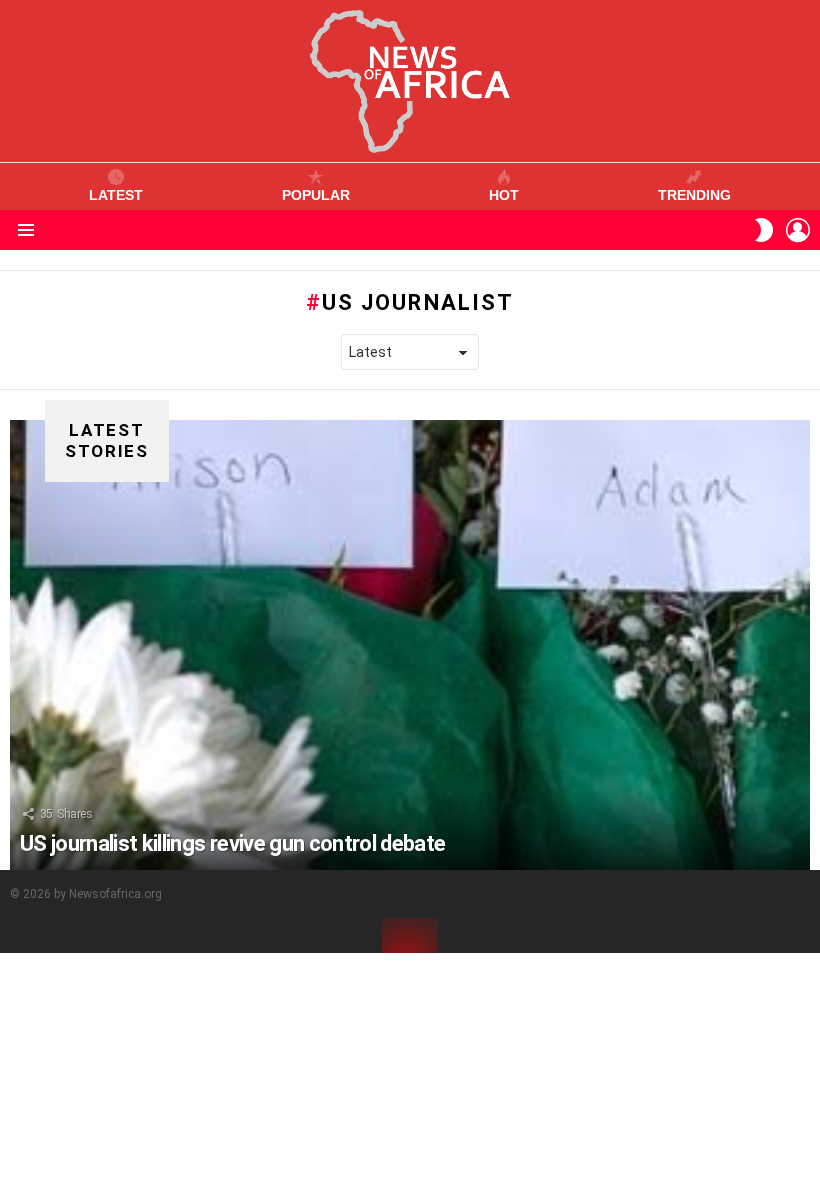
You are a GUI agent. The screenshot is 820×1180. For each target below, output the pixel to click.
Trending (694, 195)
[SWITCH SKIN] (764, 230)
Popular (316, 195)
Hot (504, 195)
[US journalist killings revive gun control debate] (410, 645)
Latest (116, 195)
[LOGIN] (798, 230)
